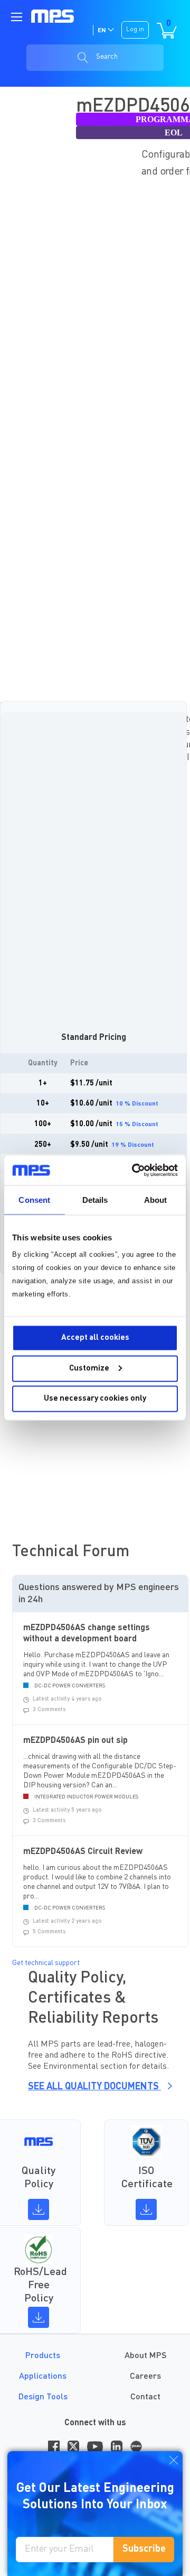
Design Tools (43, 2397)
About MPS (145, 2356)
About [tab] (156, 1199)
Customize (89, 1368)
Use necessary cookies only (95, 1399)
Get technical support (46, 1963)
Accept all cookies (95, 1338)
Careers (145, 2377)
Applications (43, 2377)
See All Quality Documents (94, 2087)
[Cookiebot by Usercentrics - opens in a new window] (134, 1171)
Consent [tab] (34, 1199)
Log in (135, 30)
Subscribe (144, 2549)
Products (43, 2356)
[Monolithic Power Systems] (53, 16)
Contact (145, 2397)
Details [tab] (95, 1199)
